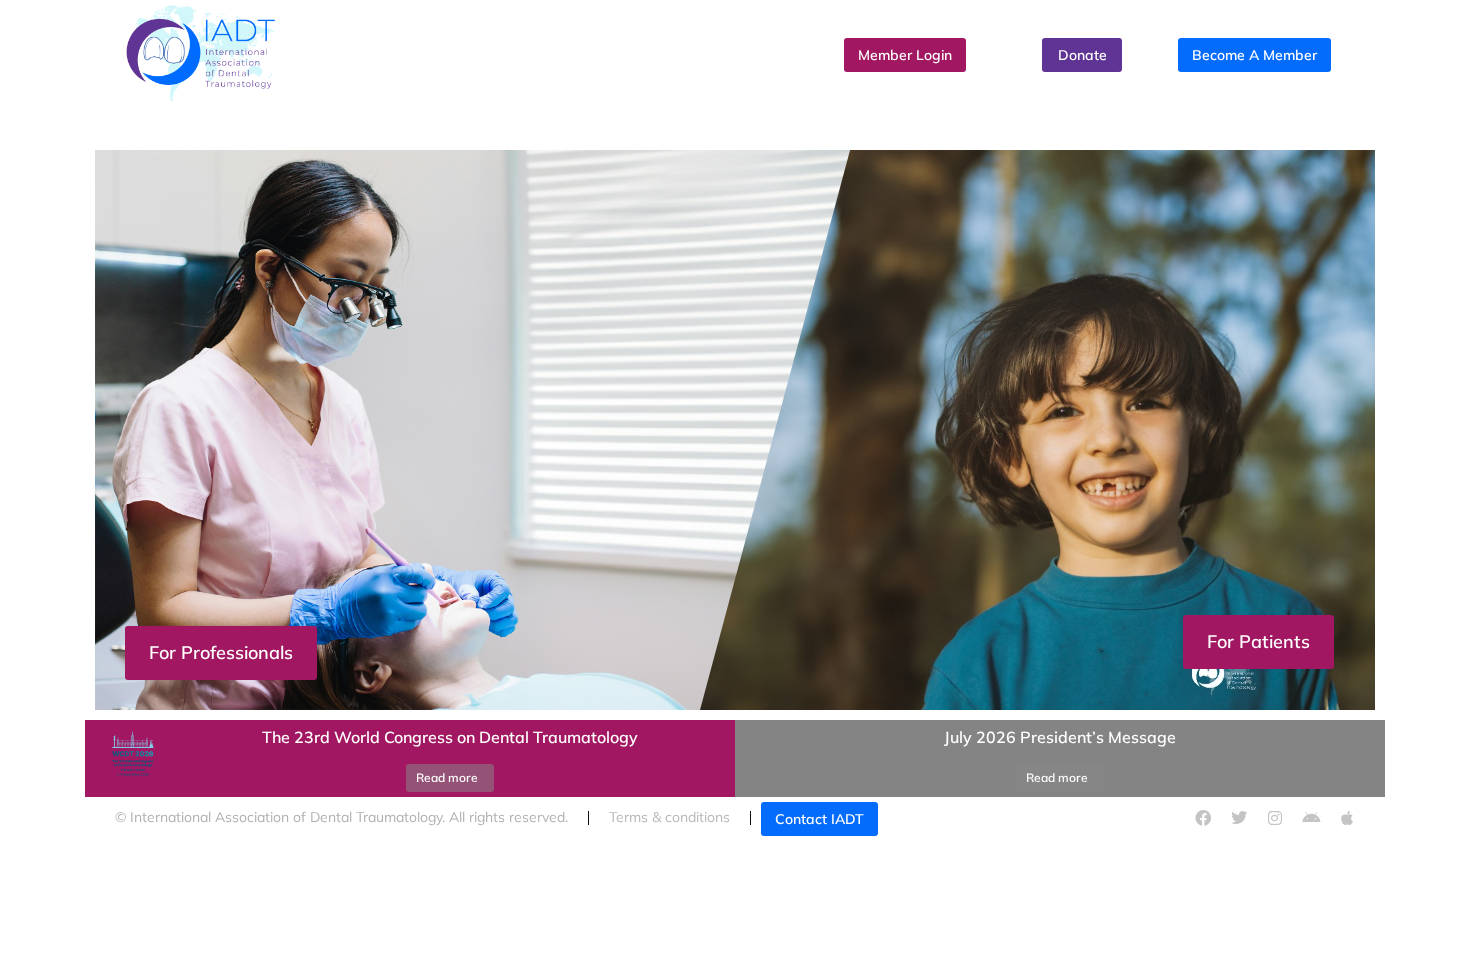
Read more (447, 777)
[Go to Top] (1435, 921)
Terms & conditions (669, 817)
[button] (735, 715)
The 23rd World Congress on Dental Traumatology (450, 737)
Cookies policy (994, 817)
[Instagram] (1275, 818)
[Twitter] (1239, 818)
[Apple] (1347, 818)
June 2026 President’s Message (1060, 737)
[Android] (1311, 818)
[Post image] (130, 759)
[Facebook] (1203, 818)
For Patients (1258, 641)
